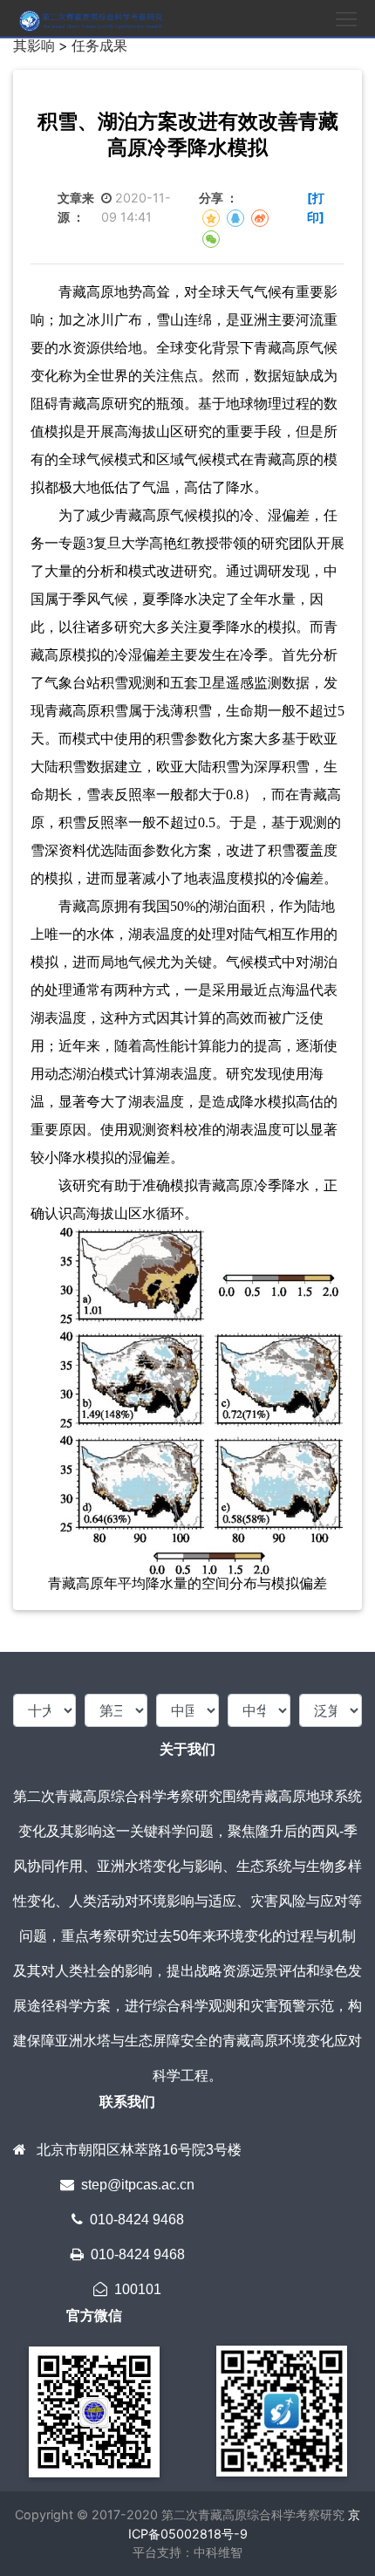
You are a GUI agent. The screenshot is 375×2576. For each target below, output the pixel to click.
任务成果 (99, 45)
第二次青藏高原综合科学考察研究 (251, 2514)
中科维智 (218, 2552)
